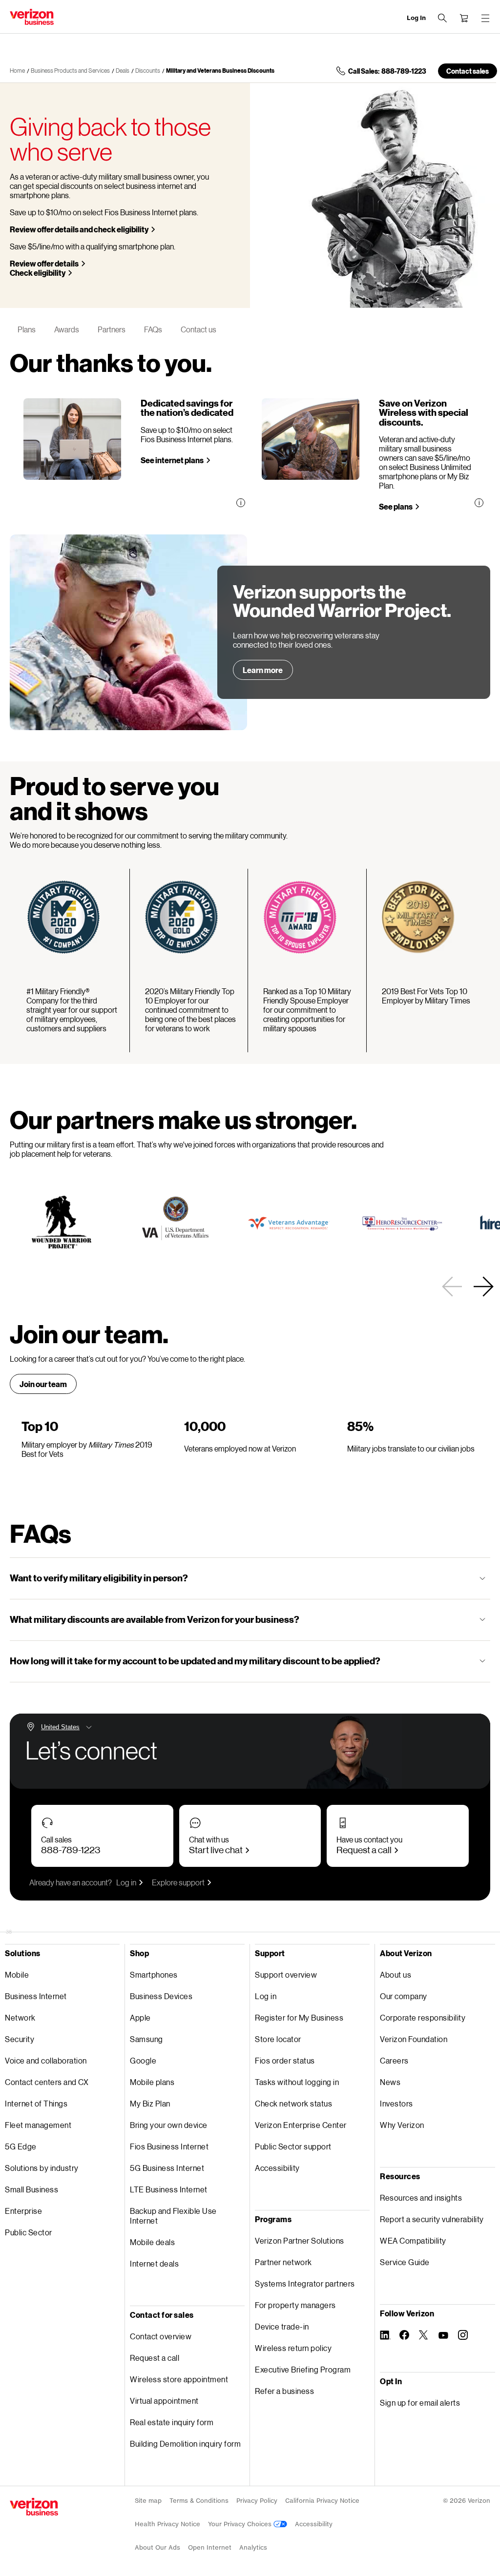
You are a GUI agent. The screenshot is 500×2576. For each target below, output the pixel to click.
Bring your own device (169, 2125)
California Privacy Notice (322, 2501)
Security (20, 2039)
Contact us (198, 329)
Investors (396, 2103)
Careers (394, 2060)
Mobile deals (152, 2242)
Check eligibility (38, 273)
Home (17, 71)
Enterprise (23, 2211)
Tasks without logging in (297, 2082)
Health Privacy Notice (167, 2524)
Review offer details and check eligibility (79, 229)
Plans (27, 329)
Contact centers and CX (47, 2082)
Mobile (17, 1974)
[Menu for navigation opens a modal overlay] (485, 18)
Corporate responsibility (423, 2017)
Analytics (253, 2547)
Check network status (293, 2103)
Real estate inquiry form (172, 2422)
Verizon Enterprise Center (301, 2125)
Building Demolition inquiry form (185, 2443)
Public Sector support (293, 2146)
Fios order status (285, 2060)
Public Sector (29, 2232)
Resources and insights (421, 2198)
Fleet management (38, 2125)
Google (143, 2060)
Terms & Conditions (199, 2501)
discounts (148, 71)
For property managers (295, 2305)
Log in (126, 1882)
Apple (140, 2017)
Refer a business (284, 2391)
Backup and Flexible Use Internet (173, 2216)
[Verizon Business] (32, 17)
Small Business (31, 2189)
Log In (416, 18)
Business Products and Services (70, 71)
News (390, 2082)
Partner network (283, 2262)
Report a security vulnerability (432, 2219)
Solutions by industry (42, 2168)
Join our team (43, 1384)
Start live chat (216, 1850)
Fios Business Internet (169, 2146)
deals (123, 71)
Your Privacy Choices (241, 2524)
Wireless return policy (293, 2348)
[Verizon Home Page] (34, 2507)
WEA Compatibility (413, 2240)
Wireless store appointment (179, 2379)
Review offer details (44, 263)
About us (396, 1974)
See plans (396, 506)
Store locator (278, 2039)
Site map (148, 2501)
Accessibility (277, 2168)
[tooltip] (241, 503)
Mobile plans (152, 2082)
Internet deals (154, 2263)
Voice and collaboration (46, 2060)
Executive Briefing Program (303, 2369)
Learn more (263, 670)
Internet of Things (36, 2103)
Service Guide (405, 2262)
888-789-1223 (71, 1850)
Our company (404, 1996)
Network (20, 2017)
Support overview (286, 1974)
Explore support (178, 1882)
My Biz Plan (150, 2103)
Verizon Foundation (414, 2039)
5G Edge (21, 2146)
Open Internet (210, 2547)
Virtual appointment (164, 2401)
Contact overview (161, 2336)
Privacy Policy (257, 2501)
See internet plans (172, 460)
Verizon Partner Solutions (300, 2240)
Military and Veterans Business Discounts (220, 71)
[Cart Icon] (464, 18)
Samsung (146, 2039)
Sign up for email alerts (420, 2402)
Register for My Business (299, 2017)
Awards (67, 329)
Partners (112, 329)
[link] (452, 1287)
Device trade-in (282, 2326)
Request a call (364, 1850)
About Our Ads (157, 2547)
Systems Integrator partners (305, 2283)
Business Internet (36, 1996)
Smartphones (154, 1974)
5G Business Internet (167, 2168)
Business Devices (161, 1996)
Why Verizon (402, 2125)
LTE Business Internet (169, 2189)
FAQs (153, 329)
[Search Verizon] (442, 18)
